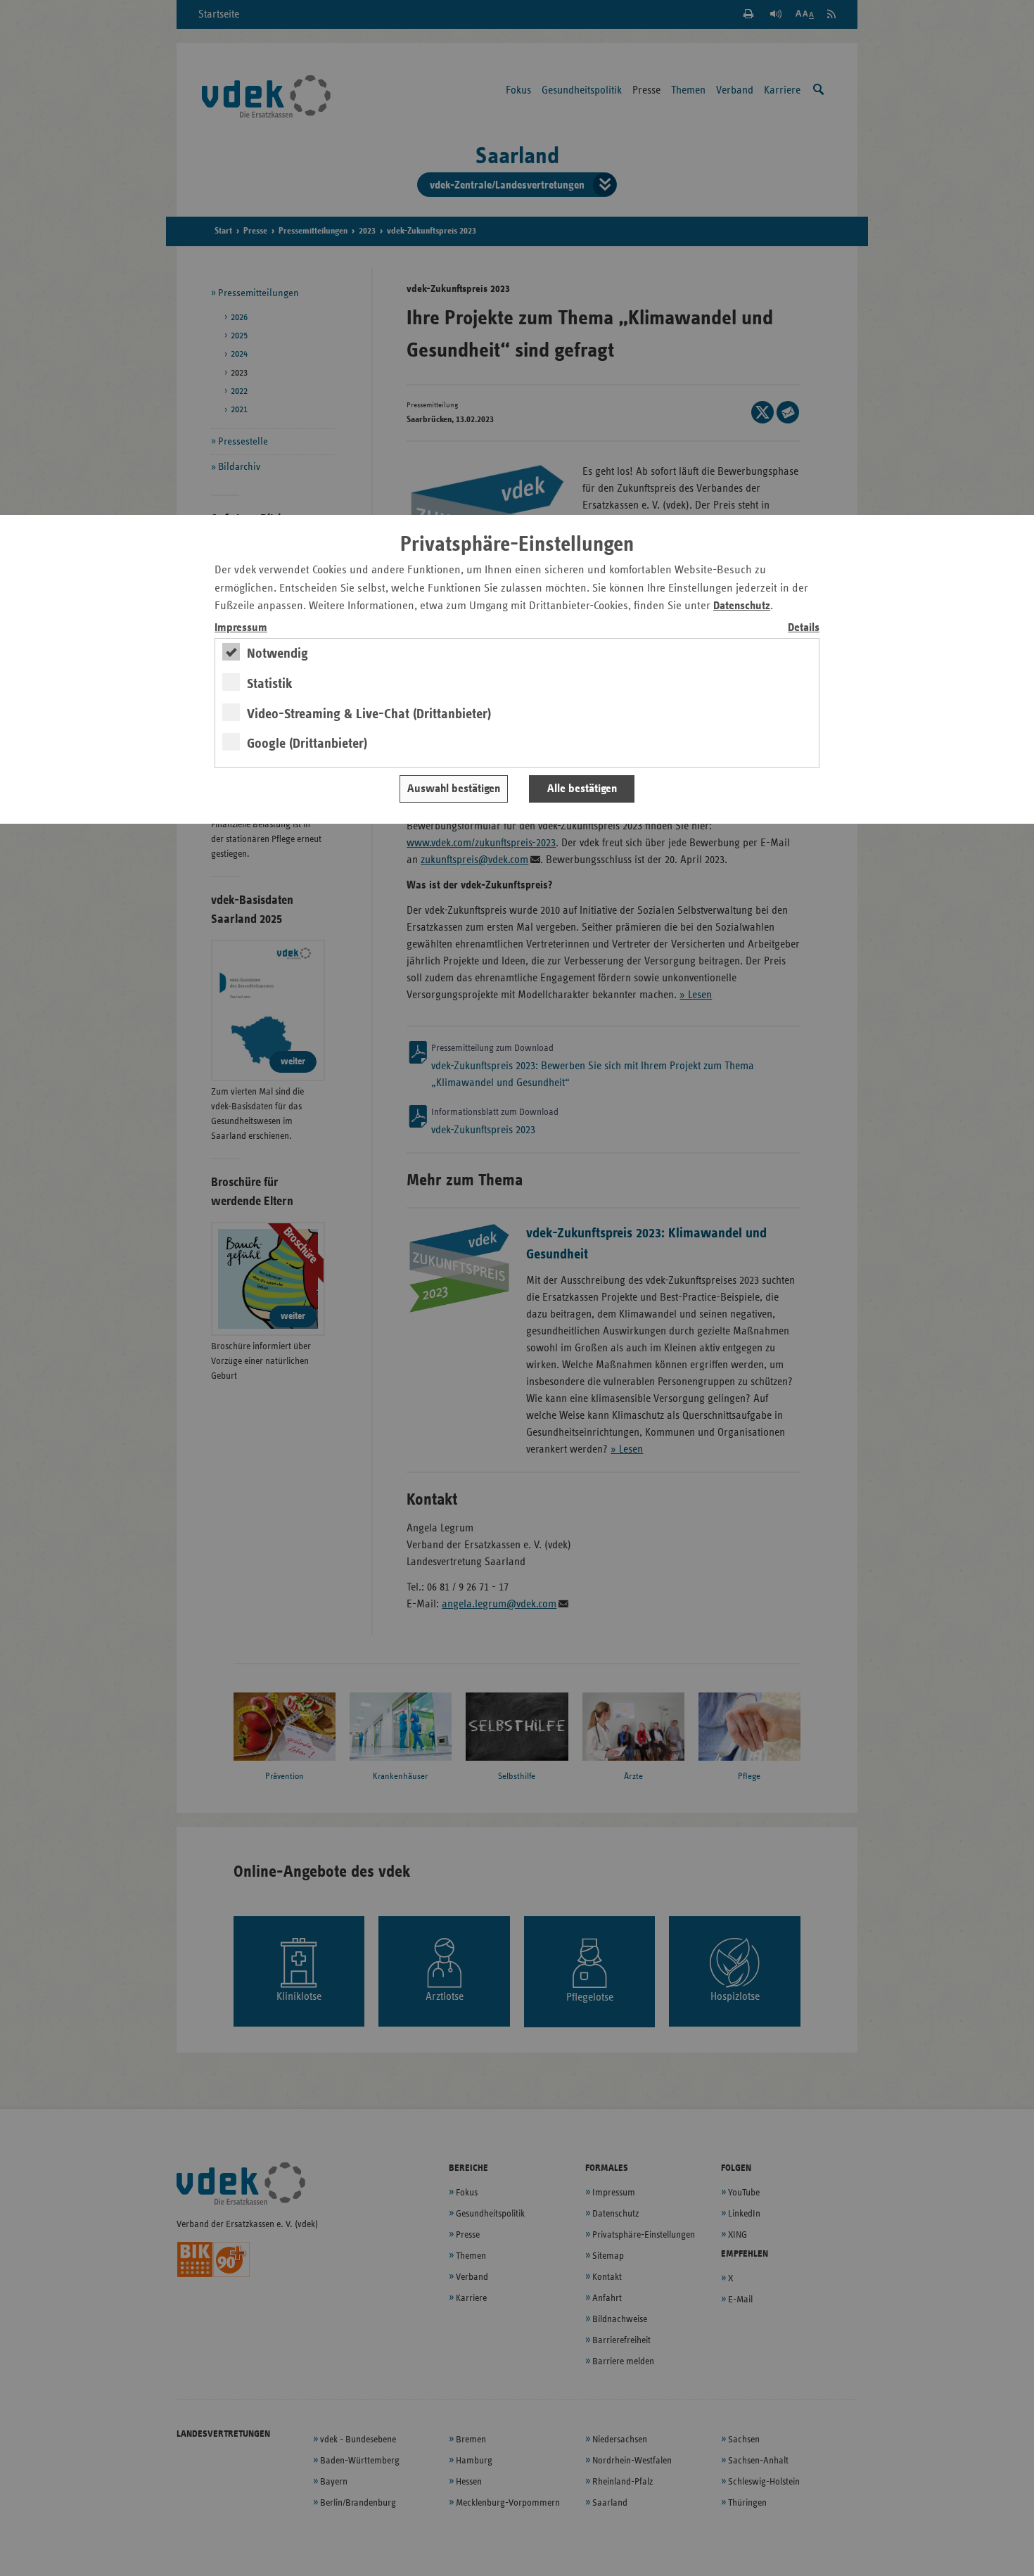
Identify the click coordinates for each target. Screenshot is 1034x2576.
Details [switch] (804, 628)
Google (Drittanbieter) (307, 744)
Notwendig (277, 653)
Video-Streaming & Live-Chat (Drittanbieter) (369, 714)
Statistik (270, 684)
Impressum (241, 628)
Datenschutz (742, 606)
